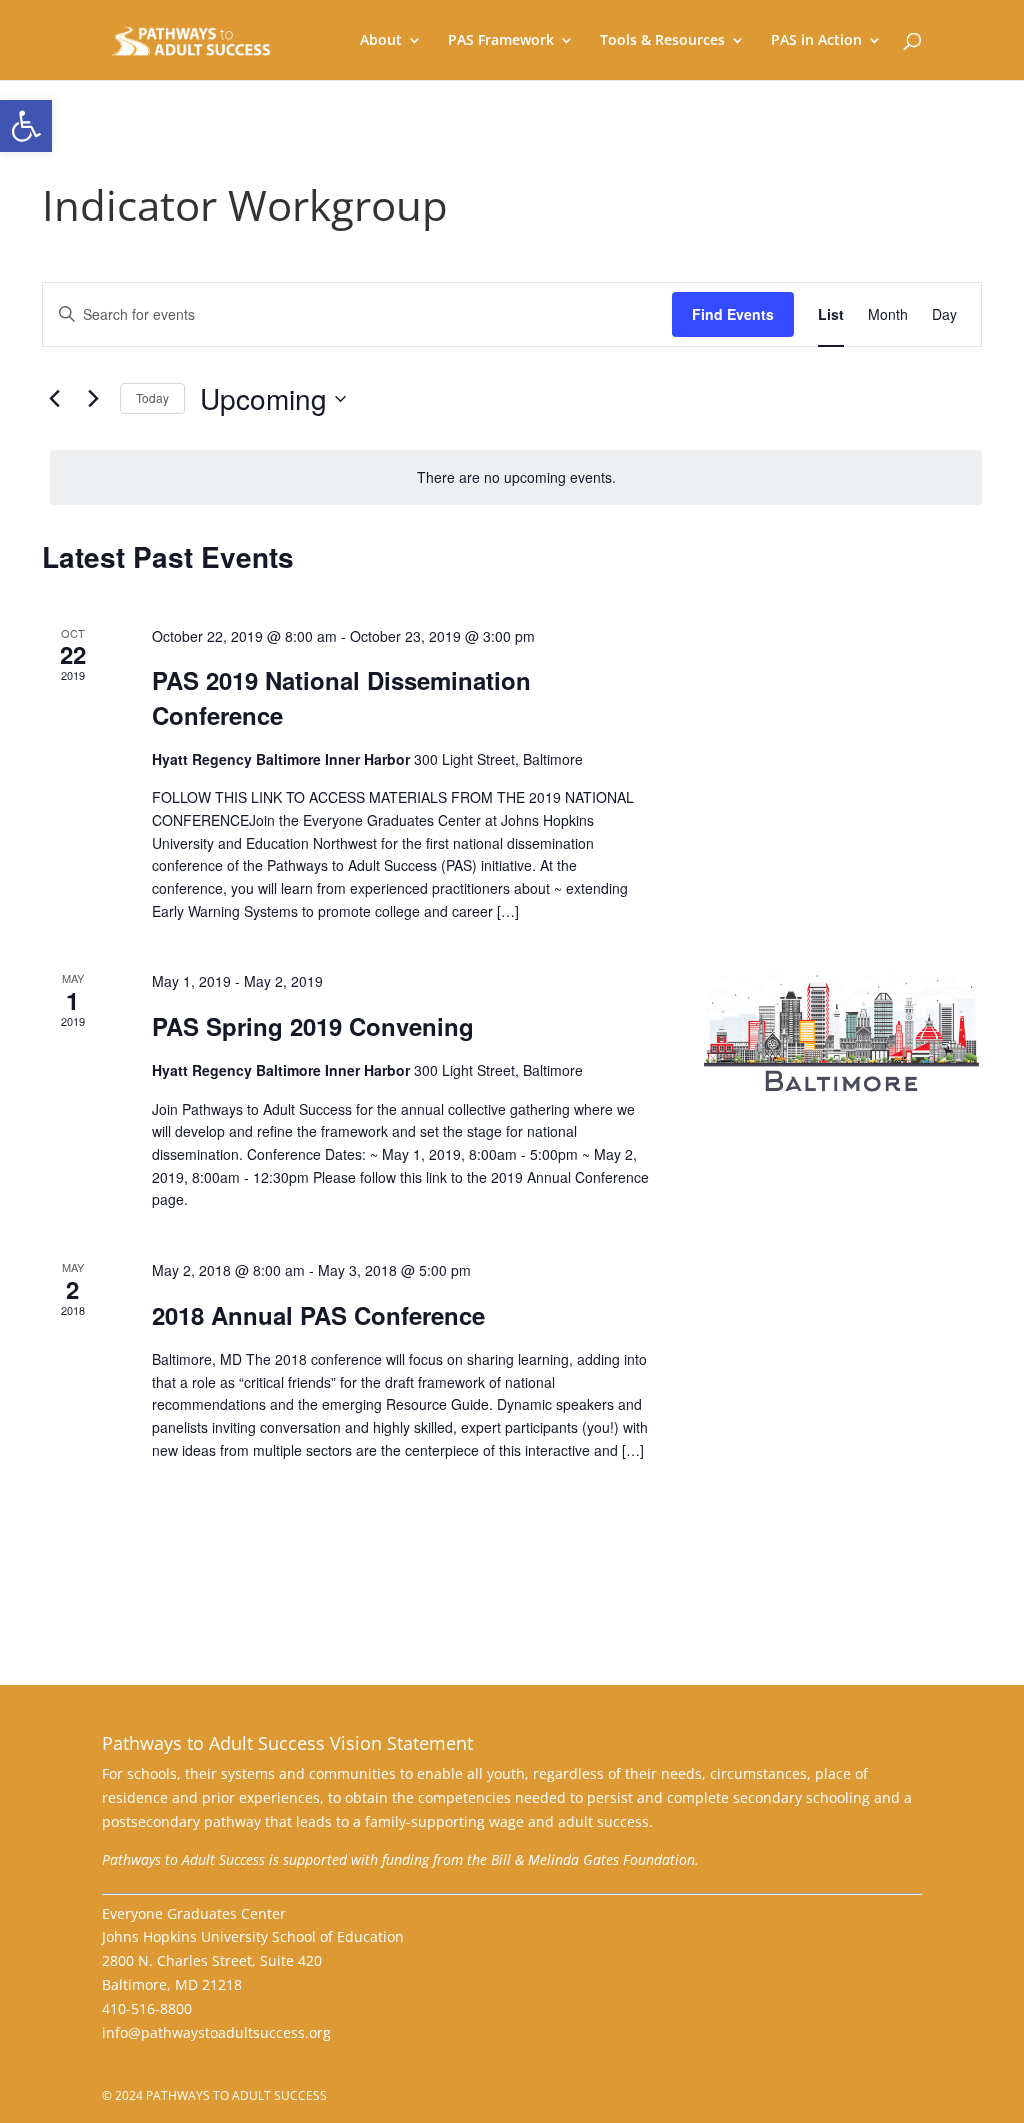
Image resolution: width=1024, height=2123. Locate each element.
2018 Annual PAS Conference (318, 1315)
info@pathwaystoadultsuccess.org (216, 2032)
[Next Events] (93, 399)
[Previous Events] (54, 399)
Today (152, 397)
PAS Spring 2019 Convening (313, 1026)
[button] (26, 126)
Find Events (733, 314)
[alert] (516, 477)
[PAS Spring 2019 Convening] (841, 1033)
